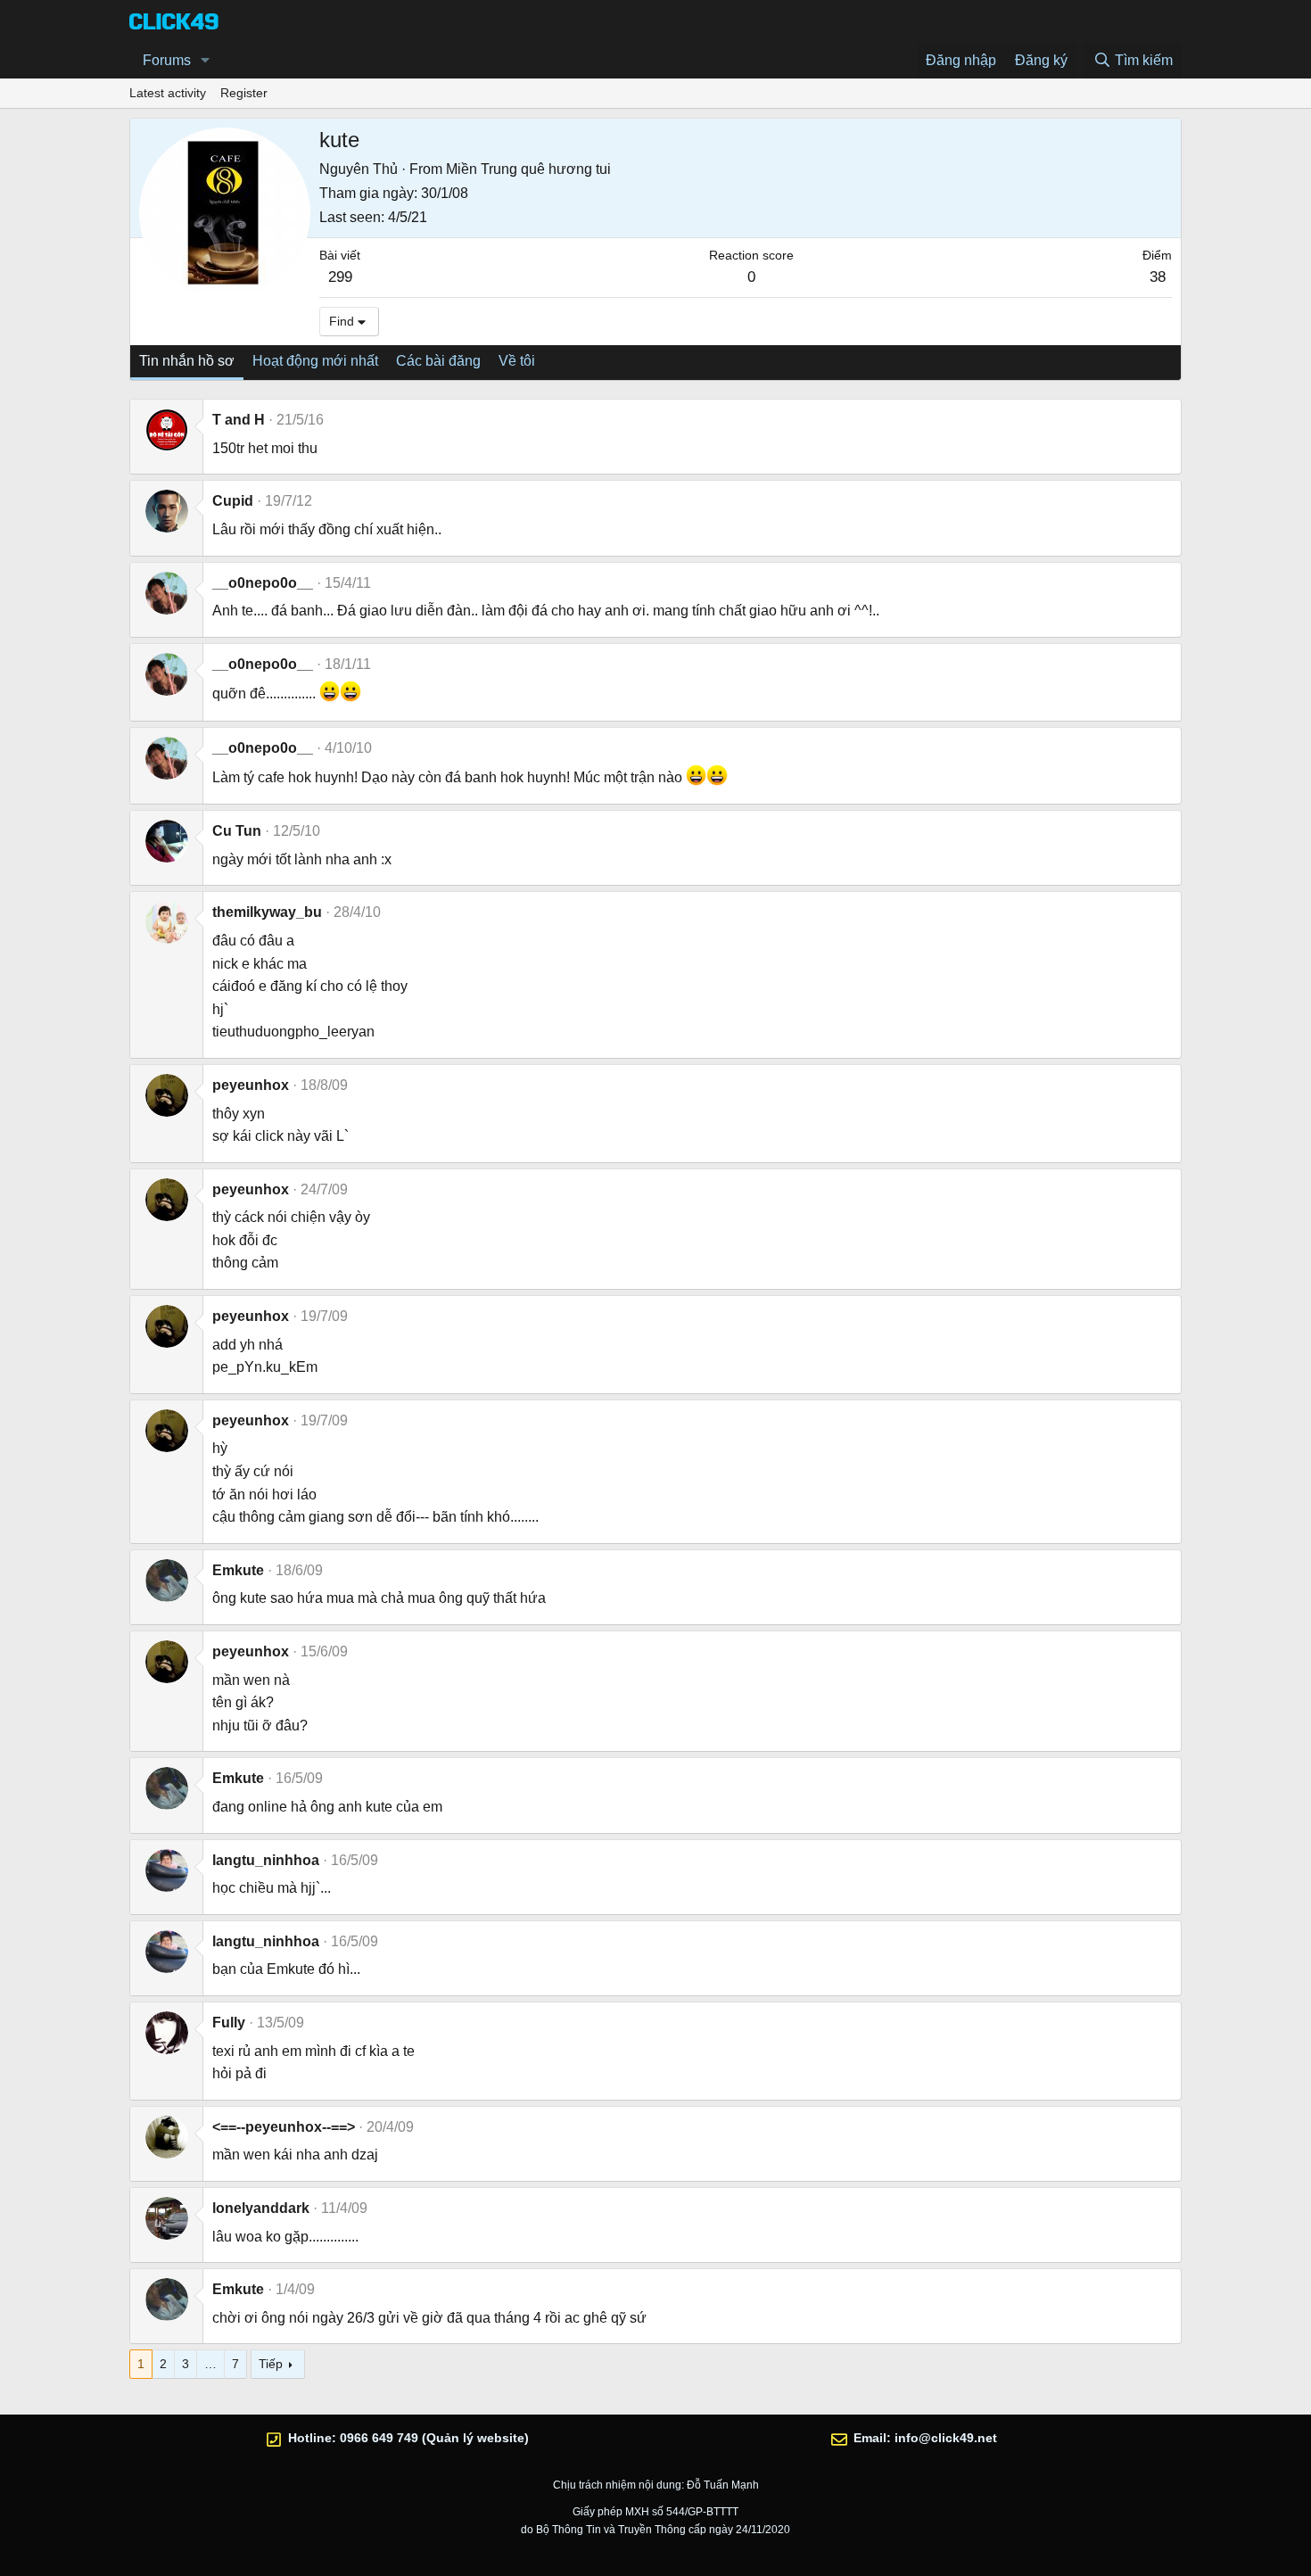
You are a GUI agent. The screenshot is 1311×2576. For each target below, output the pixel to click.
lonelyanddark (261, 2208)
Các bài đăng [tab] (438, 361)
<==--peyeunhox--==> (284, 2127)
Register (244, 93)
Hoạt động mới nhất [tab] (315, 361)
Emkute (238, 1570)
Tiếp (271, 2364)
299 (340, 277)
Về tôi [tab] (517, 361)
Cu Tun (237, 831)
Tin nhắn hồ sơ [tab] (187, 361)
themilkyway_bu (267, 912)
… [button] (210, 2364)
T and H (239, 420)
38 (1158, 277)
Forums (167, 60)
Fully (229, 2023)
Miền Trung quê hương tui (528, 169)
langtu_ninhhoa (266, 1860)
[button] (206, 61)
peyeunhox (251, 1085)
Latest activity (168, 93)
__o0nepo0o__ (263, 583)
